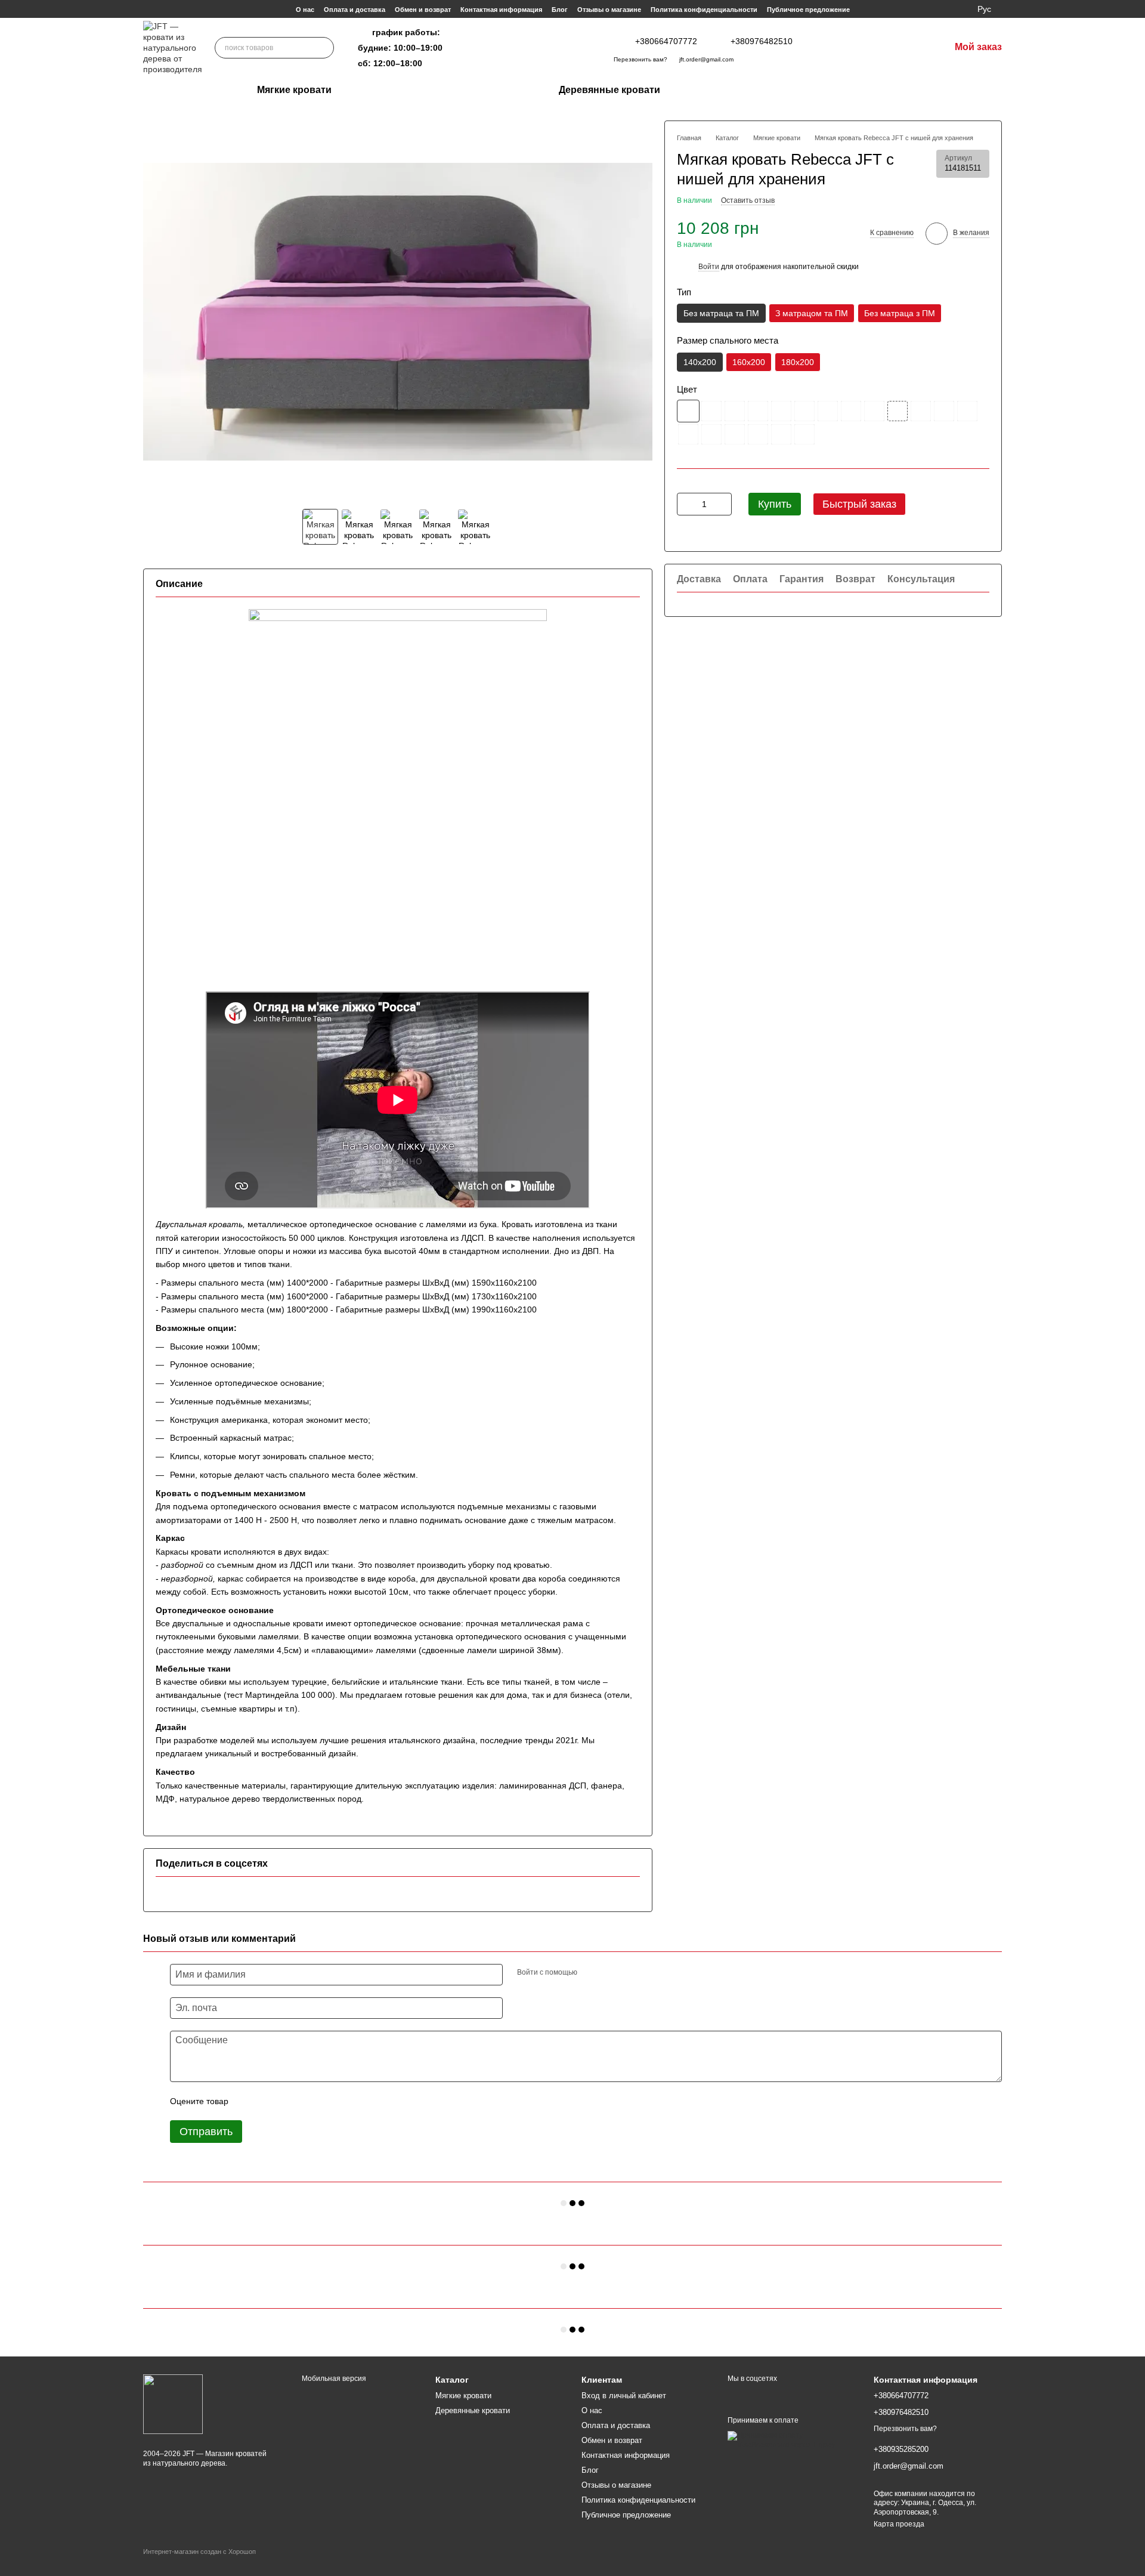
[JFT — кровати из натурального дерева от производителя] (173, 2404)
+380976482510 (762, 41)
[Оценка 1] (248, 2101)
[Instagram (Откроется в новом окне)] (523, 48)
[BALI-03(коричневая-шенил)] (828, 412)
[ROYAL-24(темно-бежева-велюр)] (758, 412)
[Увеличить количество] (723, 505)
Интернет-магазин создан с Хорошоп (199, 2552)
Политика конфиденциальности (704, 10)
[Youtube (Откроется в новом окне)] (580, 48)
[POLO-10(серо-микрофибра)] (874, 412)
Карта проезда (899, 2524)
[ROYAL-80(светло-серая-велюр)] (688, 435)
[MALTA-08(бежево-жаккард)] (758, 435)
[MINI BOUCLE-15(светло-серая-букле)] (804, 412)
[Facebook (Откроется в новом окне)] (561, 48)
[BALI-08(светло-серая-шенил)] (711, 412)
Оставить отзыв (748, 201)
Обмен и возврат (423, 10)
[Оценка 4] (305, 2101)
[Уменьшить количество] (686, 505)
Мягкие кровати (294, 90)
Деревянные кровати (609, 90)
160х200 (749, 362)
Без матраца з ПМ (900, 314)
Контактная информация (501, 10)
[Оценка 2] (267, 2101)
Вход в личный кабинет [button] (624, 2396)
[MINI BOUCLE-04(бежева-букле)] (921, 412)
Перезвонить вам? (640, 59)
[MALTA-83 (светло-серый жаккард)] (781, 435)
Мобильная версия (333, 2379)
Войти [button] (709, 267)
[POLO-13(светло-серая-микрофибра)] (944, 412)
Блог (560, 10)
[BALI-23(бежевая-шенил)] (851, 412)
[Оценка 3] (286, 2101)
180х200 (798, 362)
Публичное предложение (808, 10)
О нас (305, 10)
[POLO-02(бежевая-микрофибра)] (735, 412)
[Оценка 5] (324, 2101)
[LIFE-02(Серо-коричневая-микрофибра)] (688, 412)
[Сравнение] (864, 48)
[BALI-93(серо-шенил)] (898, 412)
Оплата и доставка (355, 10)
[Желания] (890, 48)
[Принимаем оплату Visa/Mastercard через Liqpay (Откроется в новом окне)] (792, 2440)
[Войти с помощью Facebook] (590, 1973)
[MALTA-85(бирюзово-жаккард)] (804, 435)
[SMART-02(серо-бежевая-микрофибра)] (781, 412)
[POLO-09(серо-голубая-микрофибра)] (711, 435)
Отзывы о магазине (609, 10)
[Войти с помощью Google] (609, 1973)
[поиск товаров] (323, 48)
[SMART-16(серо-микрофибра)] (967, 412)
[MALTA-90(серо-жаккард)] (735, 435)
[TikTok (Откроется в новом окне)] (542, 48)
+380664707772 (666, 41)
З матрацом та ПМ (812, 314)
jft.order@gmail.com (706, 59)
